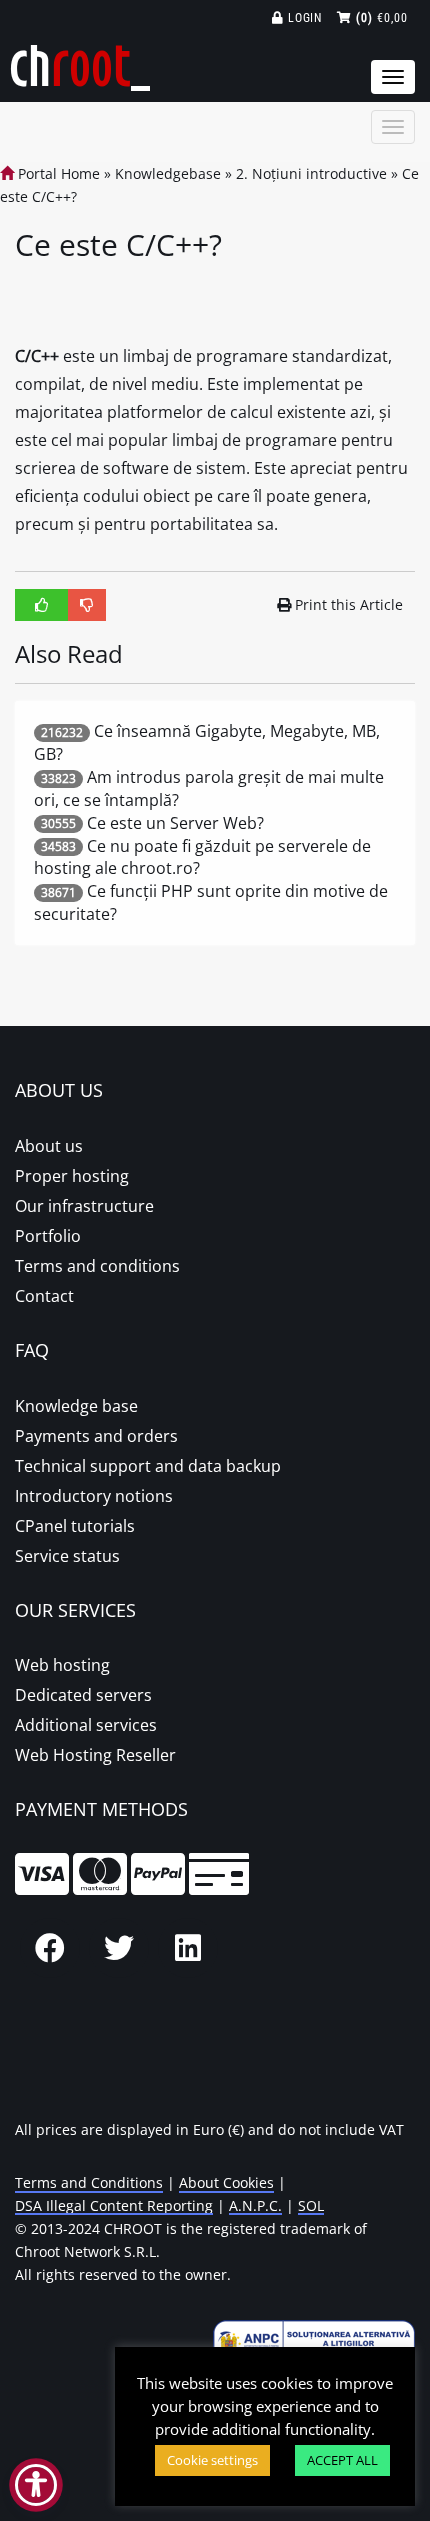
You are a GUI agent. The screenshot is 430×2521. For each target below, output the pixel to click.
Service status (67, 1556)
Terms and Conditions (89, 2182)
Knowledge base (76, 1406)
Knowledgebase (168, 173)
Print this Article (349, 604)
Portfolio (48, 1236)
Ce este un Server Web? (175, 823)
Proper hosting (72, 1176)
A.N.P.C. (255, 2205)
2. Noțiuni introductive (311, 173)
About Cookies (226, 2182)
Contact (44, 1296)
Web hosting (62, 1665)
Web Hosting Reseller (95, 1755)
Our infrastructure (84, 1206)
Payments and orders (96, 1436)
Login (303, 18)
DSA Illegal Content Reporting (114, 2205)
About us (49, 1146)
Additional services (86, 1725)
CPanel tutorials (75, 1526)
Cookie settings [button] (212, 2460)
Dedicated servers (83, 1695)
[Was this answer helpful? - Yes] (42, 605)
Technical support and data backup (148, 1466)
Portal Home (57, 173)
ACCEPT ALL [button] (342, 2460)
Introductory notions (94, 1496)
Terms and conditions (97, 1266)
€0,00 (382, 18)
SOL (311, 2205)
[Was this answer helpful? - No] (87, 605)
